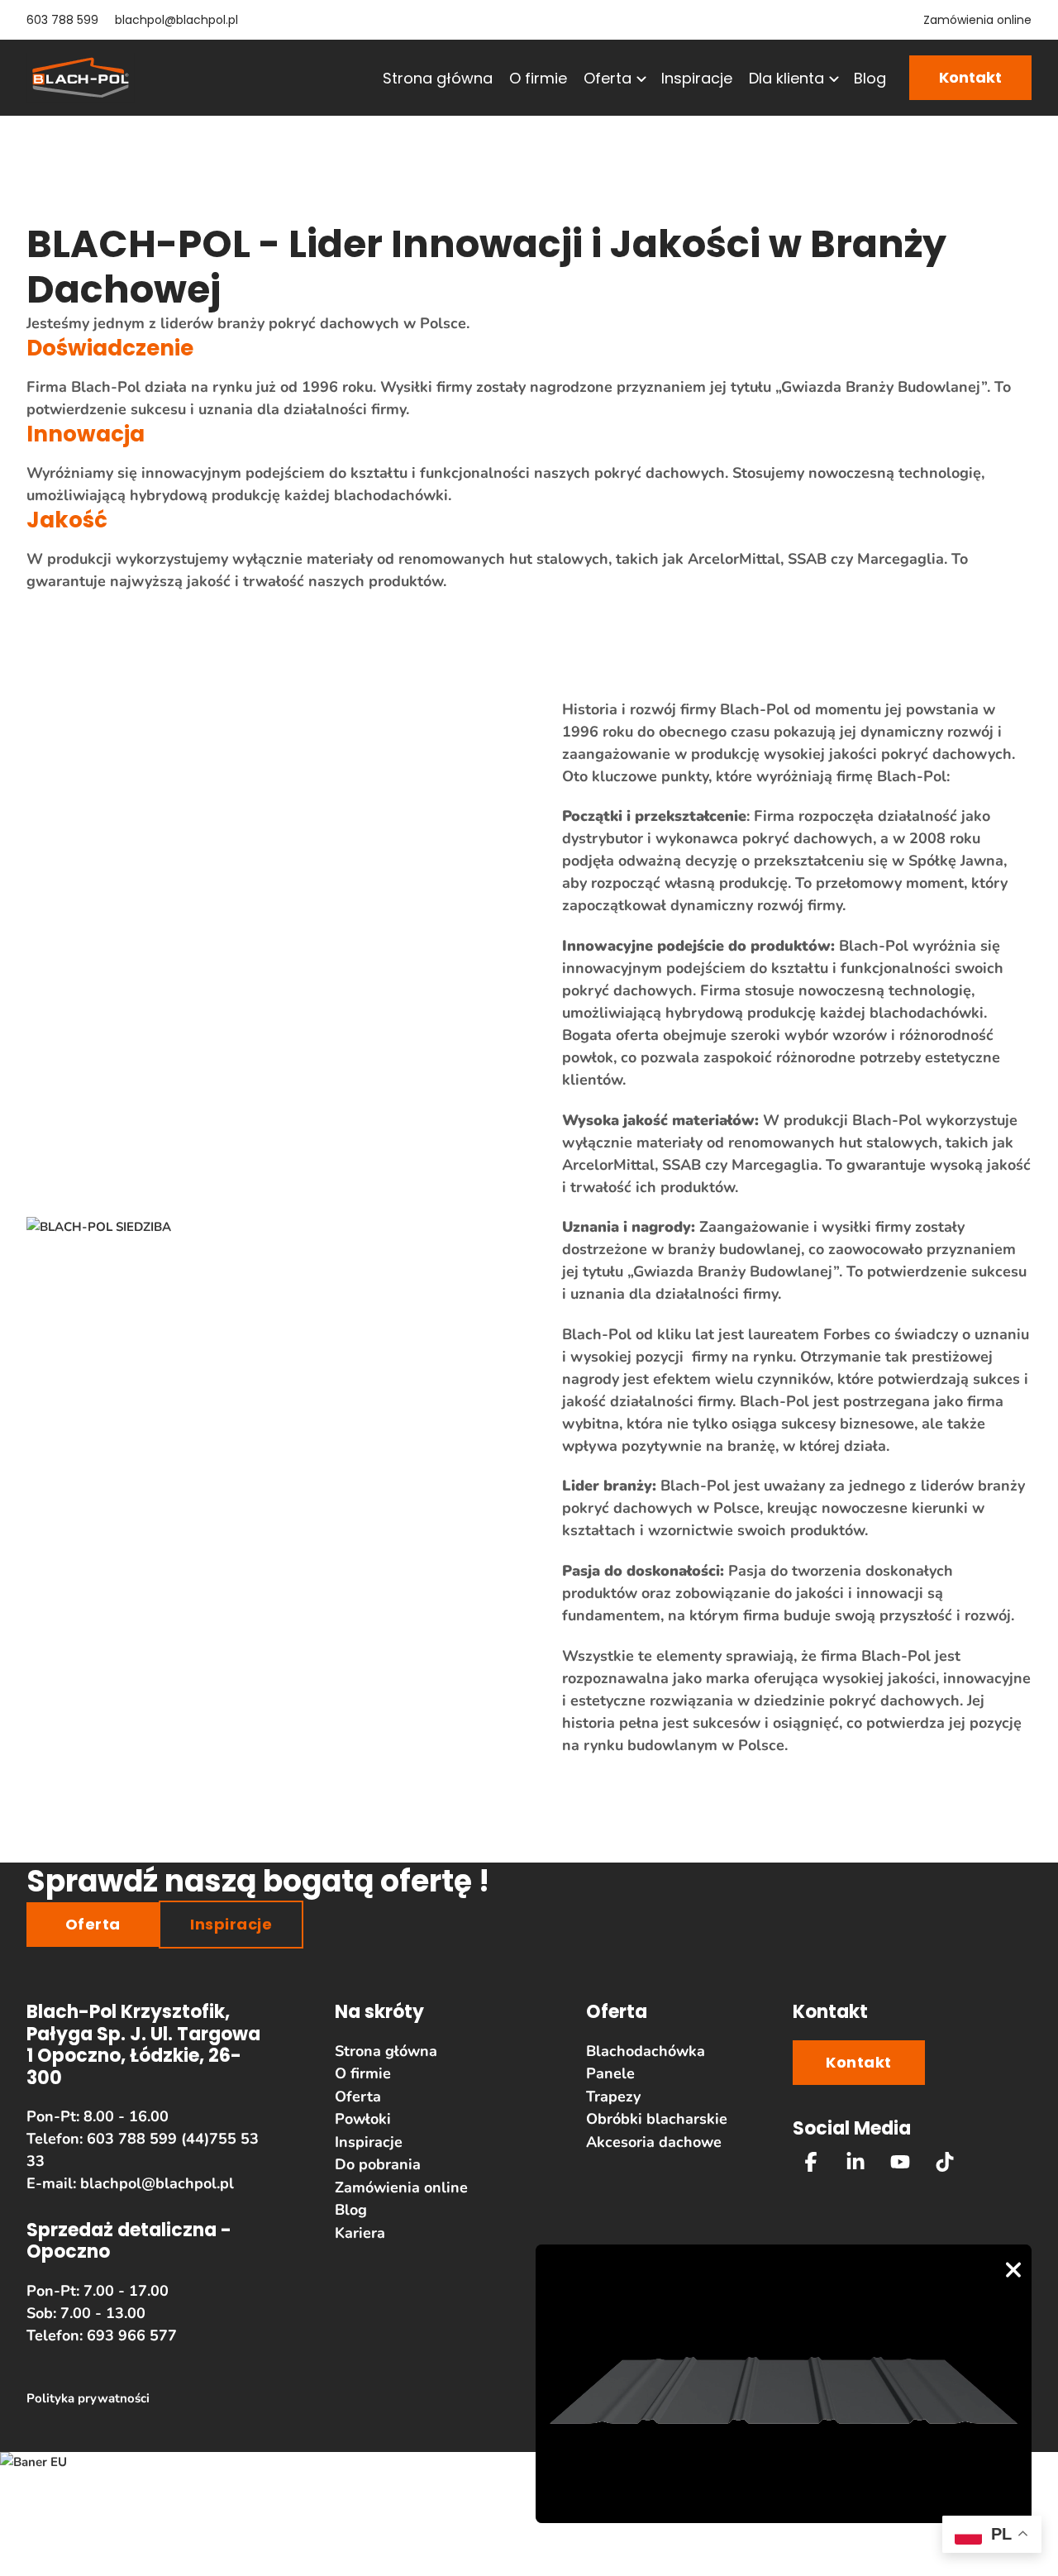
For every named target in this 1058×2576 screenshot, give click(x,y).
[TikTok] (945, 2162)
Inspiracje (697, 78)
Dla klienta (786, 78)
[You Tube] (900, 2162)
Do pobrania (378, 2164)
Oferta (608, 78)
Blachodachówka (646, 2051)
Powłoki (363, 2119)
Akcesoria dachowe (654, 2142)
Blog (870, 78)
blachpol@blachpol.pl (176, 20)
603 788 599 (62, 20)
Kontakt (970, 77)
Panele (610, 2073)
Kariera (360, 2233)
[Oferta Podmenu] (640, 79)
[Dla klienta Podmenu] (832, 79)
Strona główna (438, 78)
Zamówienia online (977, 20)
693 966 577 (132, 2335)
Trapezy (613, 2097)
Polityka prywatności (88, 2398)
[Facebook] (811, 2162)
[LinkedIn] (855, 2162)
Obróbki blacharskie (657, 2119)
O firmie (538, 78)
